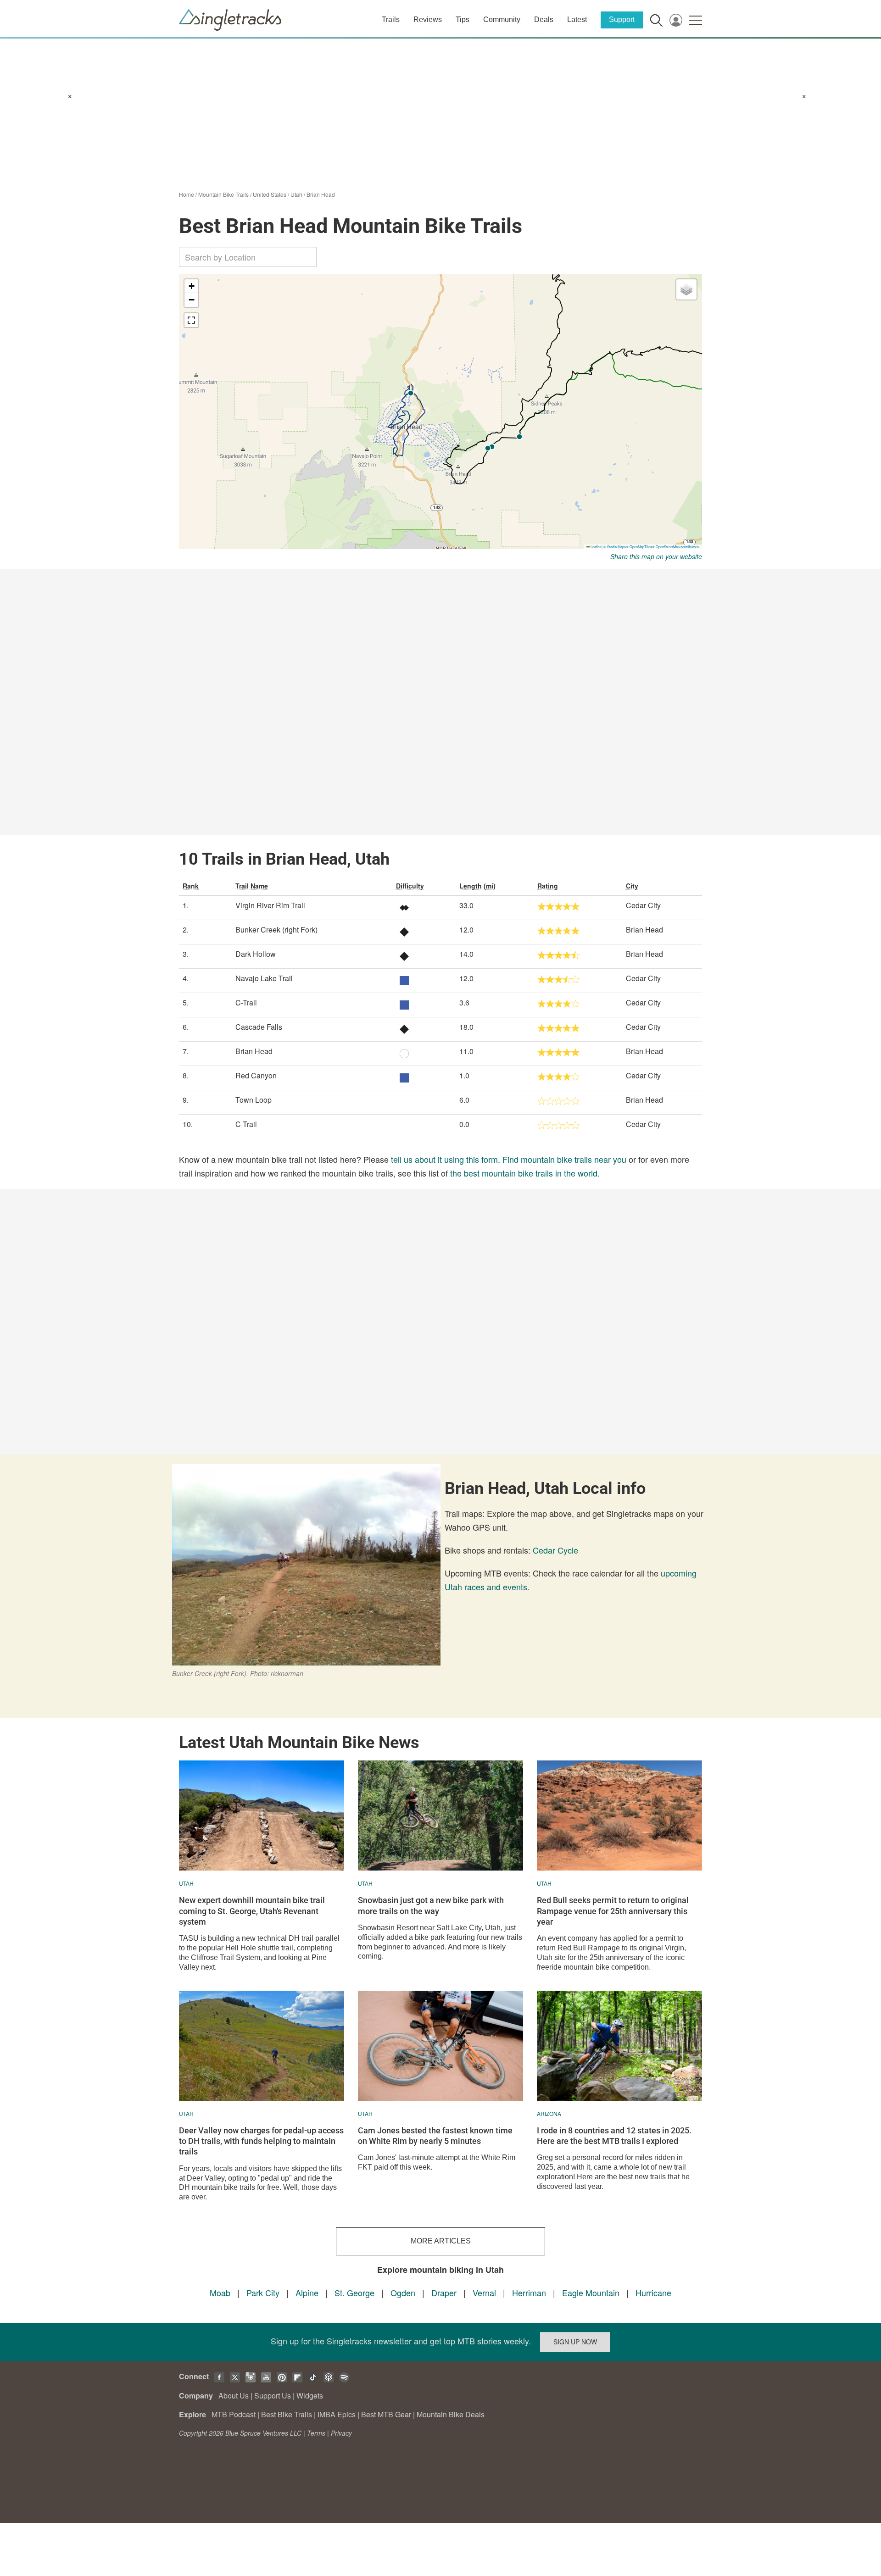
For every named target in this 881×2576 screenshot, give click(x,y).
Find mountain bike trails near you (564, 1159)
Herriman (529, 2293)
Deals (544, 19)
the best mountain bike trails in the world (524, 1173)
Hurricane (653, 2293)
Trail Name (252, 886)
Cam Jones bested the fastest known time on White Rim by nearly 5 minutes (435, 2136)
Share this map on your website (656, 556)
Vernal (484, 2293)
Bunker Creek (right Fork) (276, 930)
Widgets (310, 2396)
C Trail (246, 1124)
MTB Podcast (234, 2414)
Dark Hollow (256, 954)
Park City (263, 2293)
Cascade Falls (259, 1027)
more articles (441, 2241)
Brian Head (321, 194)
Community (502, 19)
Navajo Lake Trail (264, 978)
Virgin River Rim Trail (270, 905)
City (632, 886)
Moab (220, 2293)
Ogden (403, 2293)
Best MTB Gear (386, 2414)
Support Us (273, 2396)
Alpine (307, 2293)
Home (187, 194)
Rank (191, 886)
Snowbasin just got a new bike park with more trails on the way (431, 1905)
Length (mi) (477, 886)
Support (622, 19)
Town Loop (254, 1100)
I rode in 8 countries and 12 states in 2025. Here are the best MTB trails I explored (614, 2136)
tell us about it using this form (444, 1159)
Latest (577, 19)
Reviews (428, 19)
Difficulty (410, 886)
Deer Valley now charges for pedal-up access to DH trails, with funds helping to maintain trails (261, 2141)
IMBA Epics (337, 2414)
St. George (354, 2293)
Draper (444, 2293)
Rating (548, 886)
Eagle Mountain (591, 2293)
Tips (463, 19)
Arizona (549, 2113)
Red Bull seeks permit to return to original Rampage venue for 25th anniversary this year (613, 1911)
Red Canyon (256, 1075)
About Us (234, 2396)
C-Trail (246, 1002)
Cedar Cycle (555, 1550)
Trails (391, 19)
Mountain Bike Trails (223, 194)
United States (270, 194)
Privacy (341, 2433)
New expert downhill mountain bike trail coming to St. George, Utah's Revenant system (252, 1911)
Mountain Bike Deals (451, 2414)
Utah (296, 194)
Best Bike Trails (287, 2414)
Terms (316, 2433)
